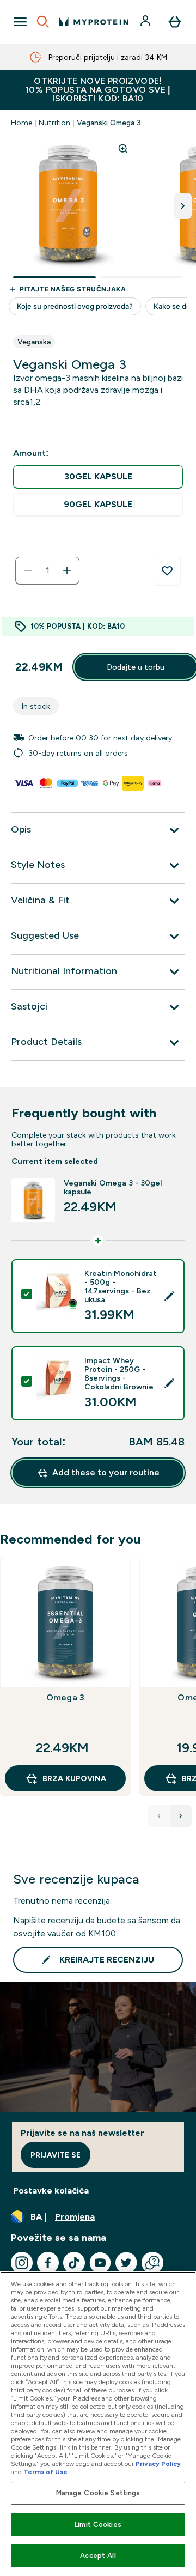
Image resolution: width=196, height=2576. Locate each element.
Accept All (98, 2556)
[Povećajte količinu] (67, 570)
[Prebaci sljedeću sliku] (183, 206)
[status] (47, 570)
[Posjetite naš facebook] (48, 2263)
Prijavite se (56, 2155)
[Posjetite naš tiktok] (74, 2263)
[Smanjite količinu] (28, 570)
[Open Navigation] (20, 22)
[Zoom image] (123, 149)
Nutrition (54, 123)
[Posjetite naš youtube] (100, 2263)
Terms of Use (45, 2472)
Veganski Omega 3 (109, 123)
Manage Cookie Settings (98, 2493)
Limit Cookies (98, 2525)
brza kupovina (74, 1778)
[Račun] (146, 22)
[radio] (98, 477)
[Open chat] (152, 2263)
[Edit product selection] (169, 1296)
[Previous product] (159, 1816)
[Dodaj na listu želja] (167, 571)
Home (22, 123)
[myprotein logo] (94, 22)
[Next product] (181, 1816)
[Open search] (43, 22)
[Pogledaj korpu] (175, 22)
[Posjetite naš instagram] (22, 2263)
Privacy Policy (158, 2464)
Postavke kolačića (51, 2191)
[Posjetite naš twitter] (126, 2263)
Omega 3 (65, 1697)
